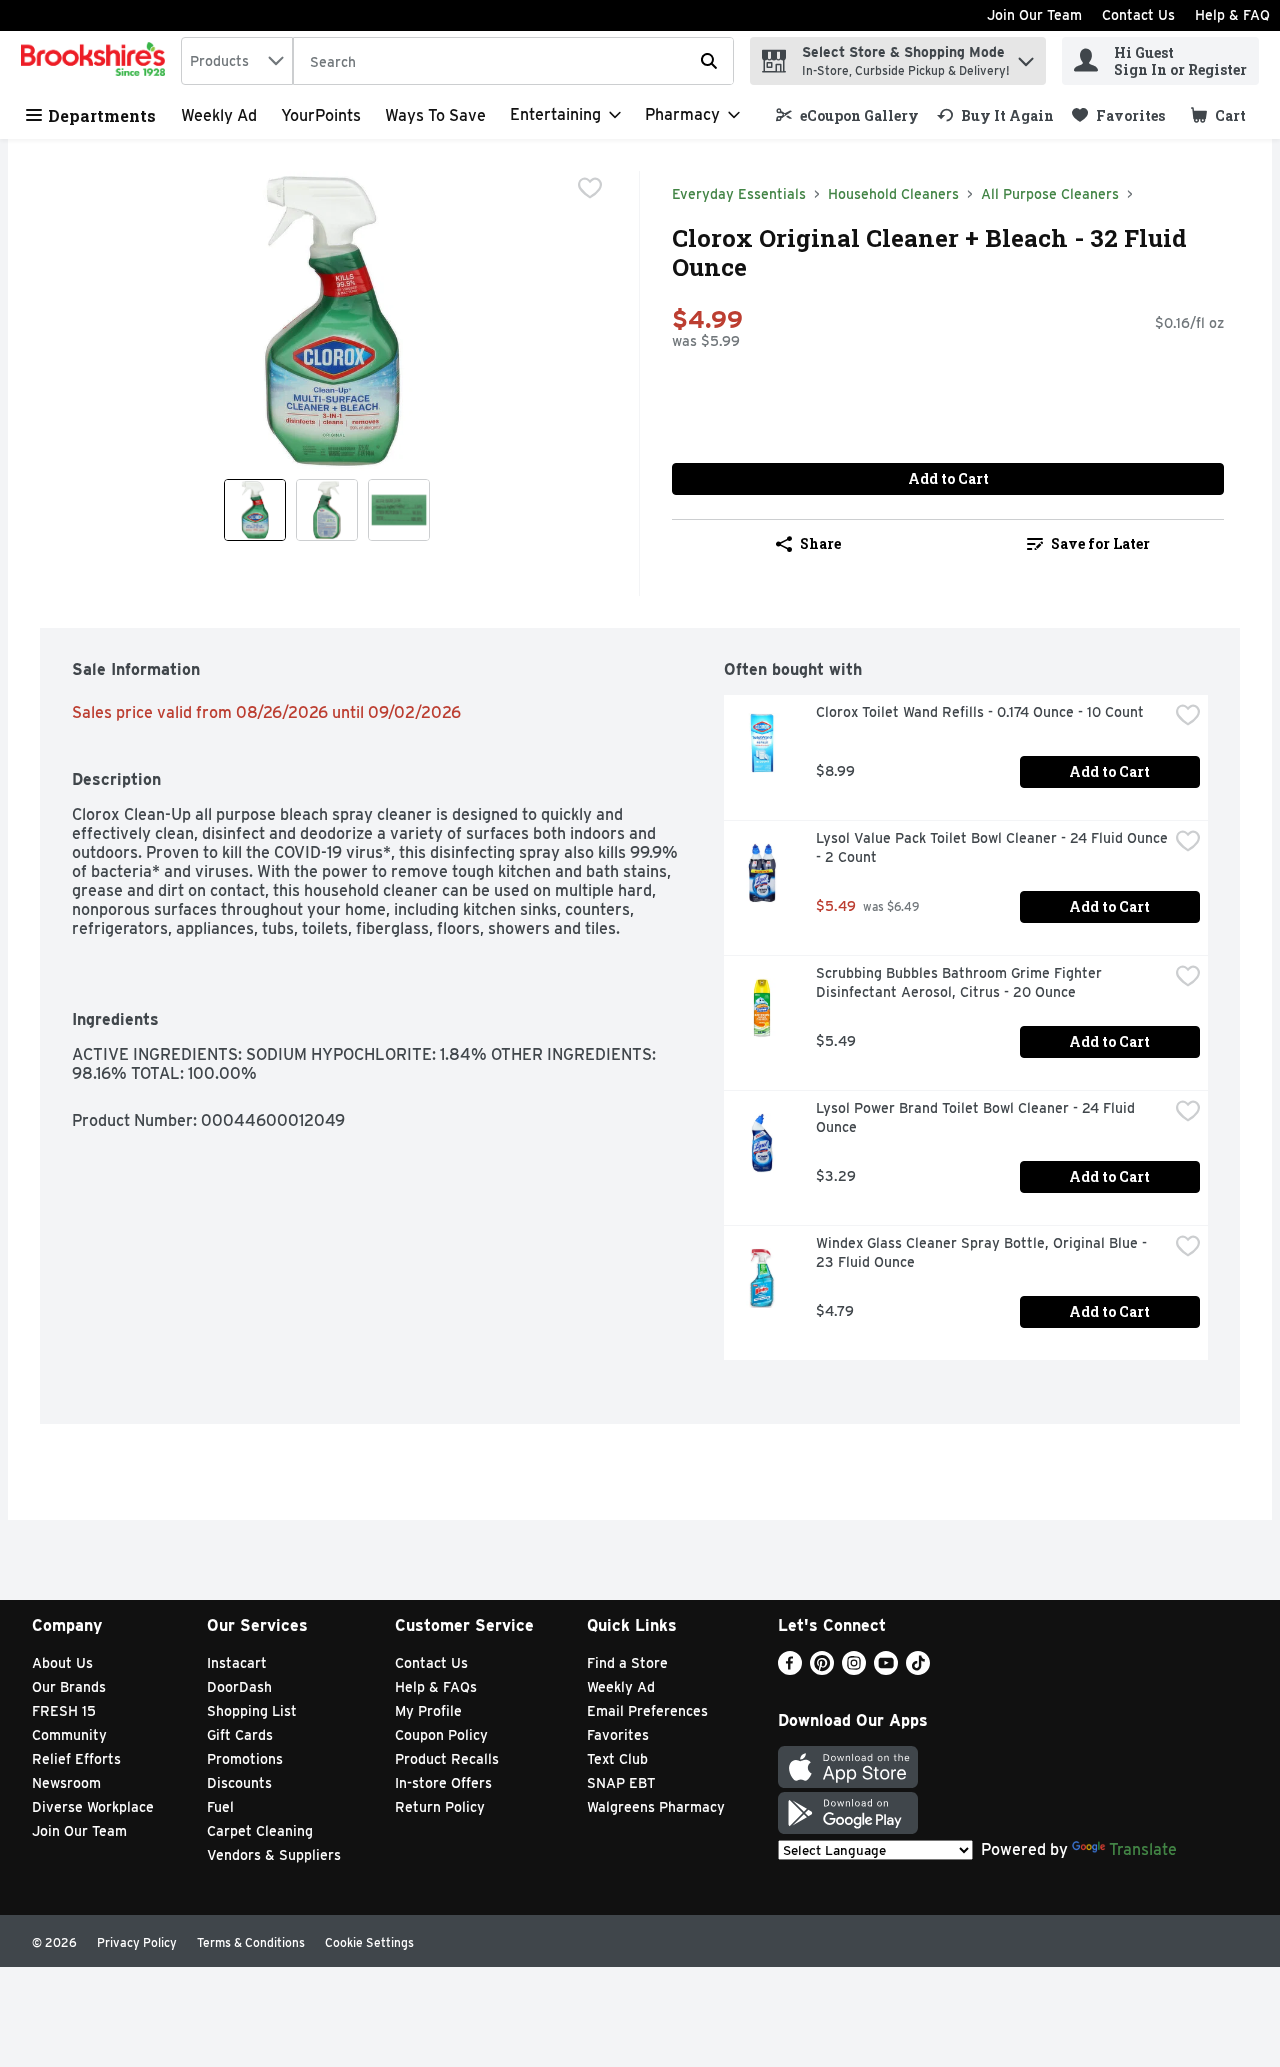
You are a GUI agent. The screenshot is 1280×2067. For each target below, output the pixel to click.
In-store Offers (443, 1783)
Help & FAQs (436, 1687)
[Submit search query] (709, 61)
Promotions (245, 1759)
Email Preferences (647, 1711)
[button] (1026, 56)
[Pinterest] (822, 1669)
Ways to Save (435, 115)
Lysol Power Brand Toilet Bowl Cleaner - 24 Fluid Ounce (977, 1117)
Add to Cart (948, 478)
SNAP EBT (621, 1783)
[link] (847, 115)
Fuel (220, 1807)
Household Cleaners (893, 194)
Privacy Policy (137, 1942)
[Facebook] (790, 1669)
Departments (102, 115)
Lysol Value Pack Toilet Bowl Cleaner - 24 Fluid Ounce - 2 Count (992, 847)
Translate (1143, 1849)
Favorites (618, 1735)
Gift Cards (240, 1735)
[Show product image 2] (327, 510)
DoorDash (239, 1687)
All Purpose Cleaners (1050, 194)
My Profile (428, 1711)
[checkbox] (590, 188)
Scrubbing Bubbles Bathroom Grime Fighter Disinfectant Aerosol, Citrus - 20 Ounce (961, 982)
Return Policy (440, 1807)
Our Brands (69, 1687)
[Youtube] (886, 1669)
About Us (62, 1663)
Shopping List (252, 1711)
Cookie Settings (369, 1942)
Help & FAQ (1232, 15)
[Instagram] (854, 1669)
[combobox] (237, 61)
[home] (97, 61)
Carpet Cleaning (260, 1831)
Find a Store (627, 1663)
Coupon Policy (441, 1735)
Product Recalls (447, 1759)
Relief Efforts (76, 1759)
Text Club (617, 1759)
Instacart (237, 1663)
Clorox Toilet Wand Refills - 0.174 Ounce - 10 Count (980, 712)
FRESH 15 (64, 1711)
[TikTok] (918, 1669)
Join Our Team (1034, 15)
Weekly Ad (219, 115)
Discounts (239, 1783)
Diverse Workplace (93, 1807)
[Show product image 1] (255, 510)
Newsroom (66, 1783)
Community (69, 1735)
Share (820, 543)
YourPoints (321, 115)
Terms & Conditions (251, 1942)
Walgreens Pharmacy (656, 1807)
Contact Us (1138, 15)
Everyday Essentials (739, 194)
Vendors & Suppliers (274, 1855)
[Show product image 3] (399, 510)
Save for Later (1100, 543)
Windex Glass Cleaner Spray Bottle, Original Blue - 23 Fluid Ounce (983, 1252)
